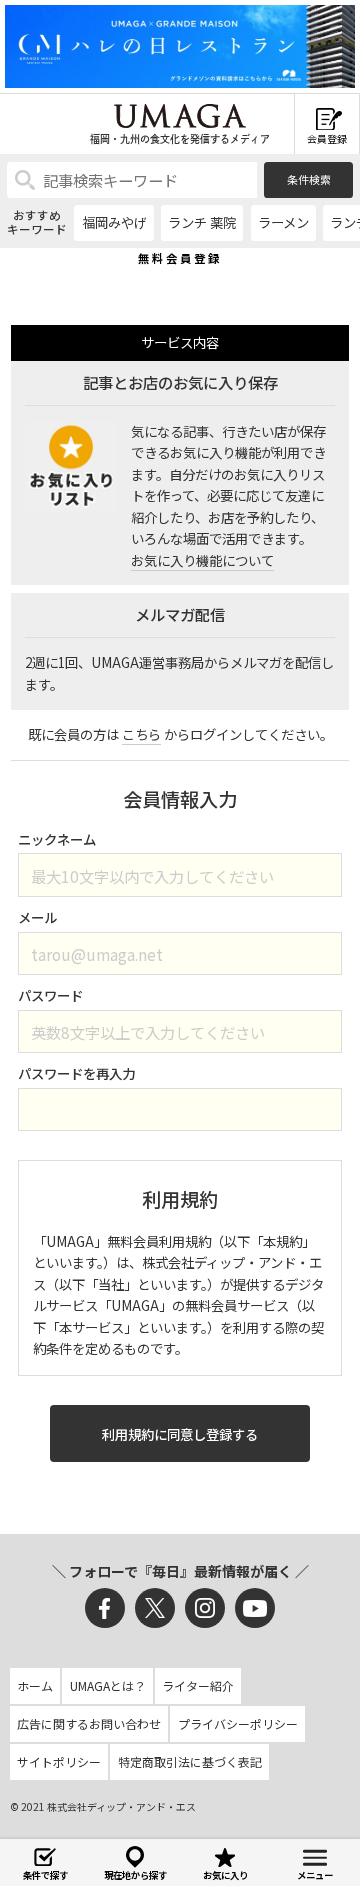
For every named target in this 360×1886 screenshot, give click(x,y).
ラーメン (283, 222)
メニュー (315, 1875)
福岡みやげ (114, 222)
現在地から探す (135, 1875)
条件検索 (309, 179)
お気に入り (225, 1875)
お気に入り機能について (202, 560)
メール (37, 917)
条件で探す (45, 1875)
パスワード (50, 995)
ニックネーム (57, 839)
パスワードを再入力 (76, 1073)
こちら (141, 734)
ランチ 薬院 (202, 222)
